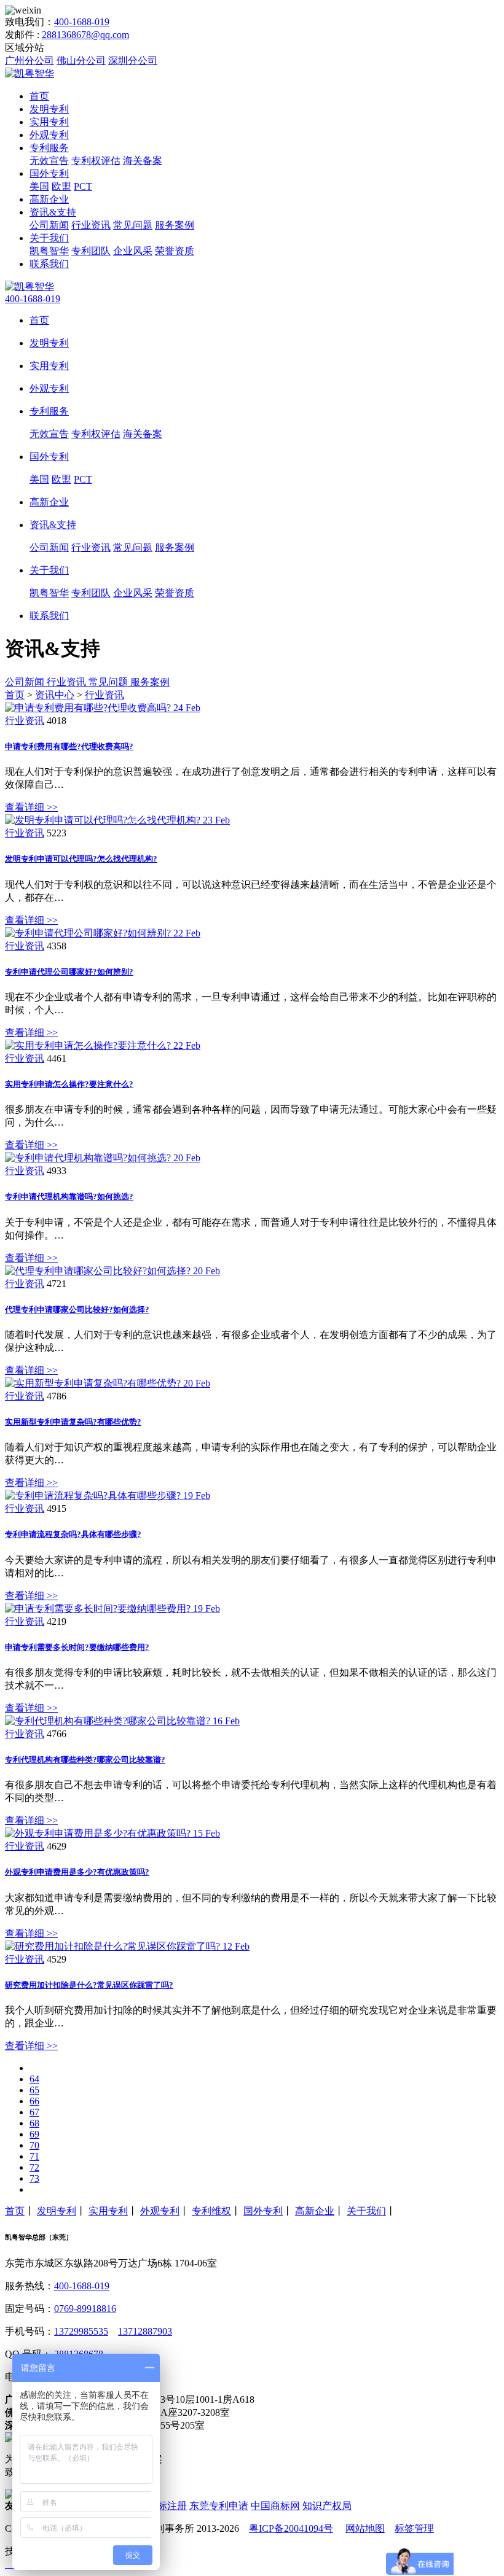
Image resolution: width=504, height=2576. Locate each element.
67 (34, 2112)
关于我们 (49, 238)
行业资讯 (91, 225)
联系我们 (49, 264)
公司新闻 (49, 225)
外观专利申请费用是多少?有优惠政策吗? (77, 1872)
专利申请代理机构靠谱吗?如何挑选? (69, 1197)
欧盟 (61, 186)
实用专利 (49, 122)
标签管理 (414, 2528)
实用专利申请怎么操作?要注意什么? (69, 1084)
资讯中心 (55, 695)
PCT (83, 186)
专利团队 (91, 251)
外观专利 (49, 135)
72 (34, 2167)
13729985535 (81, 2331)
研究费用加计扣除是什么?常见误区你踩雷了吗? (89, 1985)
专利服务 (49, 148)
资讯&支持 (53, 212)
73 (34, 2178)
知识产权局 (327, 2506)
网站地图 (365, 2528)
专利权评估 (96, 161)
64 (34, 2079)
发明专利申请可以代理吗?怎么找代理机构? (81, 859)
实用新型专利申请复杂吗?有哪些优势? (73, 1422)
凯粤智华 (49, 251)
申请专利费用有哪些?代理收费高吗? (69, 746)
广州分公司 (30, 60)
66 (34, 2101)
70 (34, 2145)
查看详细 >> (31, 807)
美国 (39, 186)
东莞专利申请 (219, 2506)
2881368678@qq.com (85, 35)
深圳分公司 (133, 60)
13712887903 (145, 2331)
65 (34, 2090)
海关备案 (143, 161)
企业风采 (133, 251)
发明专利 (49, 109)
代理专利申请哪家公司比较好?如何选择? (77, 1309)
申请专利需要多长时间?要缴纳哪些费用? (77, 1647)
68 (34, 2123)
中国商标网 (275, 2506)
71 (34, 2156)
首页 (39, 96)
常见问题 (133, 225)
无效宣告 (49, 161)
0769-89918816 (85, 2309)
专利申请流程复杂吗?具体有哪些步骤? (73, 1534)
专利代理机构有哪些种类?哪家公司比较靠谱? (85, 1760)
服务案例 (175, 225)
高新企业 (49, 199)
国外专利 (49, 173)
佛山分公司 (81, 60)
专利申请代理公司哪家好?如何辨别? (69, 972)
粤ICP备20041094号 (291, 2528)
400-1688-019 (82, 22)
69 (34, 2134)
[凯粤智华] (30, 73)
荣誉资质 (175, 251)
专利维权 (211, 2211)
